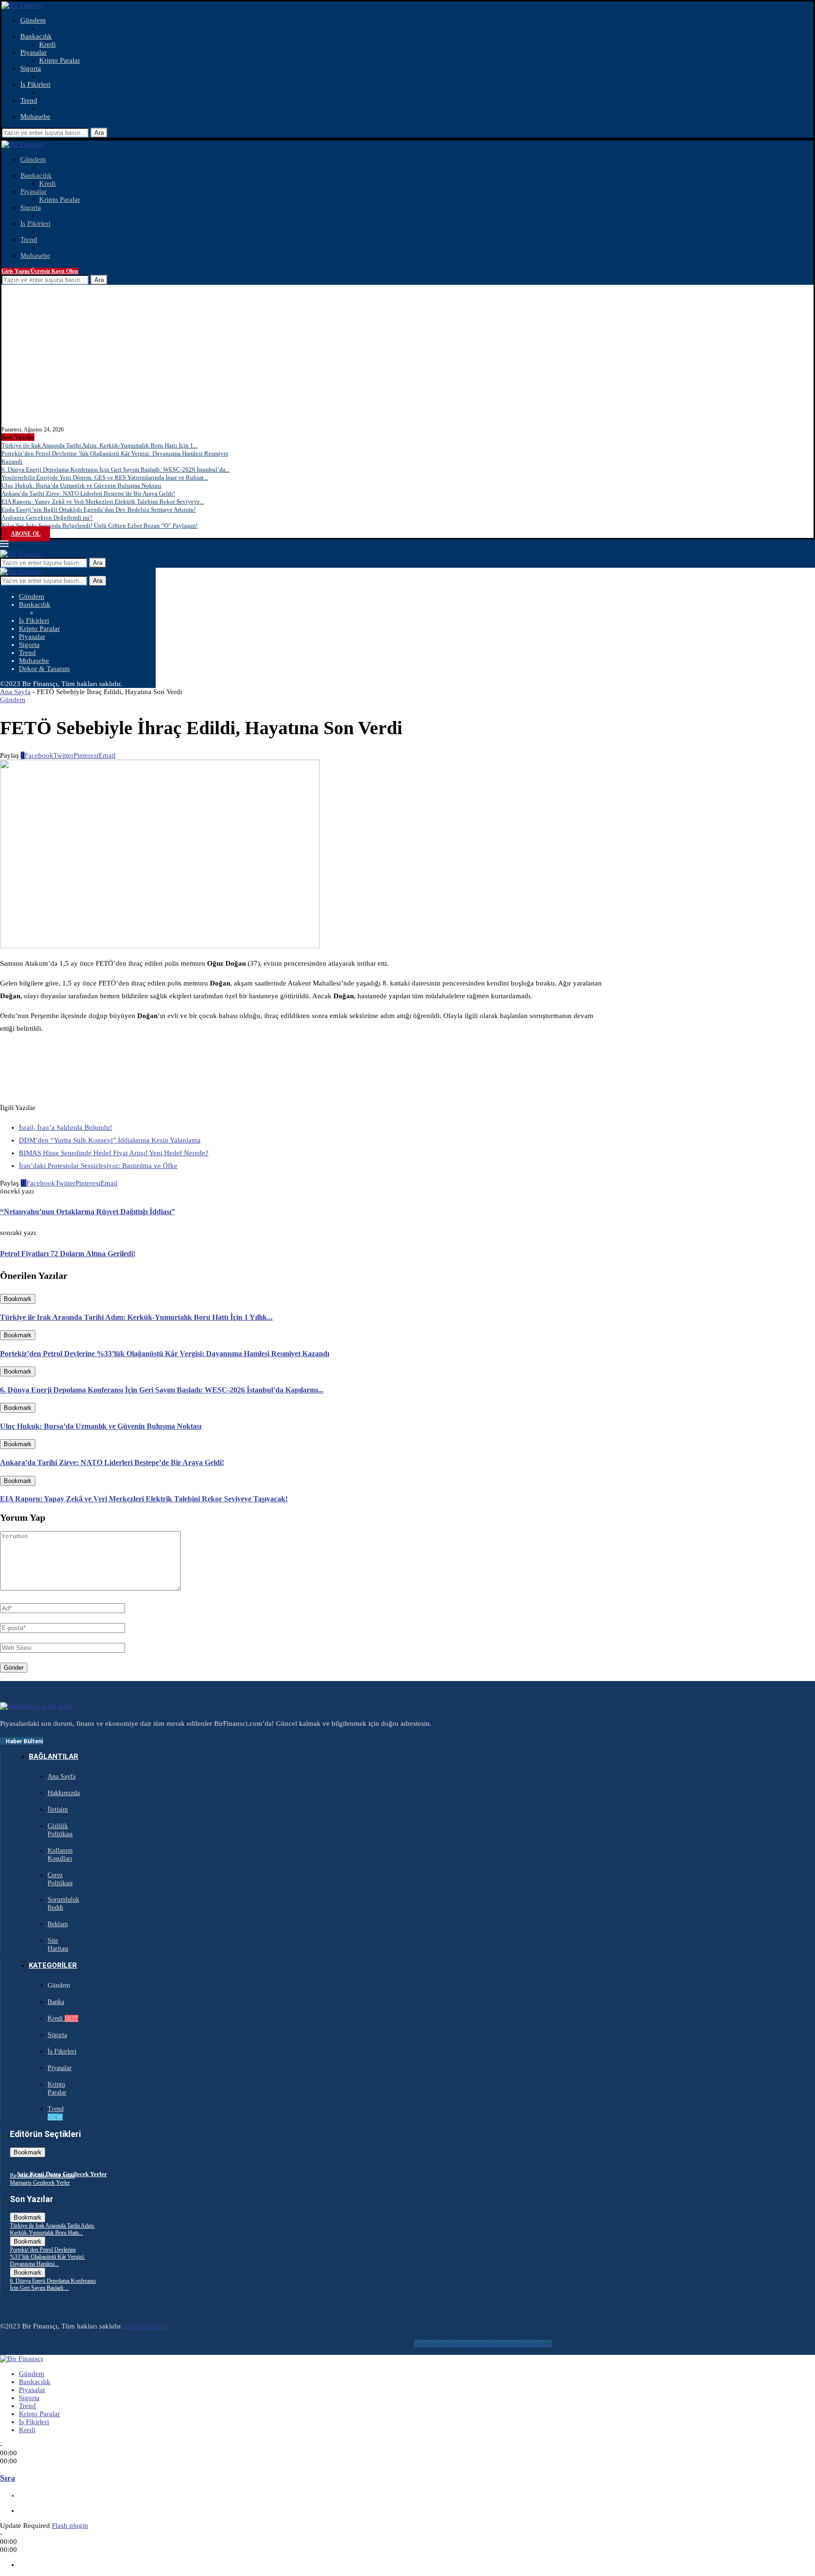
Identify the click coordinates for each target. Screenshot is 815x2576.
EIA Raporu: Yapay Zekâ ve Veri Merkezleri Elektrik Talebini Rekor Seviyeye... (103, 501)
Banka (56, 2002)
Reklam (58, 1924)
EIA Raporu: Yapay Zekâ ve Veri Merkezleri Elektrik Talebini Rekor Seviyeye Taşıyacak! (144, 1499)
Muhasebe (35, 116)
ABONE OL (26, 534)
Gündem (33, 20)
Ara (99, 133)
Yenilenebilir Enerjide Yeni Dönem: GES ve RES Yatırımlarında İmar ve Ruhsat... (105, 477)
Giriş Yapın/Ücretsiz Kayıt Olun (40, 271)
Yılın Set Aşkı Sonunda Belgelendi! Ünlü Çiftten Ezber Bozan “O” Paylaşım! (100, 526)
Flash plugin (70, 2526)
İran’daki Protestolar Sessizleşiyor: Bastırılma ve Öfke (98, 1166)
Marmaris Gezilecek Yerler (40, 2183)
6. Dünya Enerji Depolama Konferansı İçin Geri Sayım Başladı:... (53, 2284)
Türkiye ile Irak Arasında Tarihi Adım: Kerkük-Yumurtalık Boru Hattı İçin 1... (100, 445)
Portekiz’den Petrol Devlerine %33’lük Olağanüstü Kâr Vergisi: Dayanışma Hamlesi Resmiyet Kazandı (165, 1354)
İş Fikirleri (35, 84)
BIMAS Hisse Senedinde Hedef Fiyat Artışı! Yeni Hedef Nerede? (114, 1153)
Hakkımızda (64, 1793)
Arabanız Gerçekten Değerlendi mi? (47, 518)
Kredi (47, 44)
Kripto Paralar (60, 60)
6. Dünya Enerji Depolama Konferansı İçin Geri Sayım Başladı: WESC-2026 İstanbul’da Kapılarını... (162, 1390)
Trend (29, 100)
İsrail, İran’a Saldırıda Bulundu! (66, 1127)
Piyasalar (33, 52)
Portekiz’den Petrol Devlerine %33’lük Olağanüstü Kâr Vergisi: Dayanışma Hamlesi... (47, 2257)
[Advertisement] (407, 356)
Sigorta (31, 68)
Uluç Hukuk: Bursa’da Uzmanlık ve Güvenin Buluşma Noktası (81, 485)
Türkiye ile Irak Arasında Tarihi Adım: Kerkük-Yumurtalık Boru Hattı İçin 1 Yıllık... (136, 1317)
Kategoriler (53, 1965)
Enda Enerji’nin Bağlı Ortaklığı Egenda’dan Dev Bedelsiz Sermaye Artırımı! (99, 509)
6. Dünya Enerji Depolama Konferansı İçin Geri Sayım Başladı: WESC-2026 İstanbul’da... (116, 469)
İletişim (58, 1810)
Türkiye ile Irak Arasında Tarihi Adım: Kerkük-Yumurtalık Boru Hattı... (52, 2229)
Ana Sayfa (15, 692)
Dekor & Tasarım (44, 669)
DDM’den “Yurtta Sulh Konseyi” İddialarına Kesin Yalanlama (110, 1140)
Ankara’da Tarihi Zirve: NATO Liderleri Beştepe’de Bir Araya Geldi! (88, 493)
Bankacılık (36, 36)
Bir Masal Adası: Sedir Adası (42, 2176)
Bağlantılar (54, 1756)
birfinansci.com (147, 2326)
